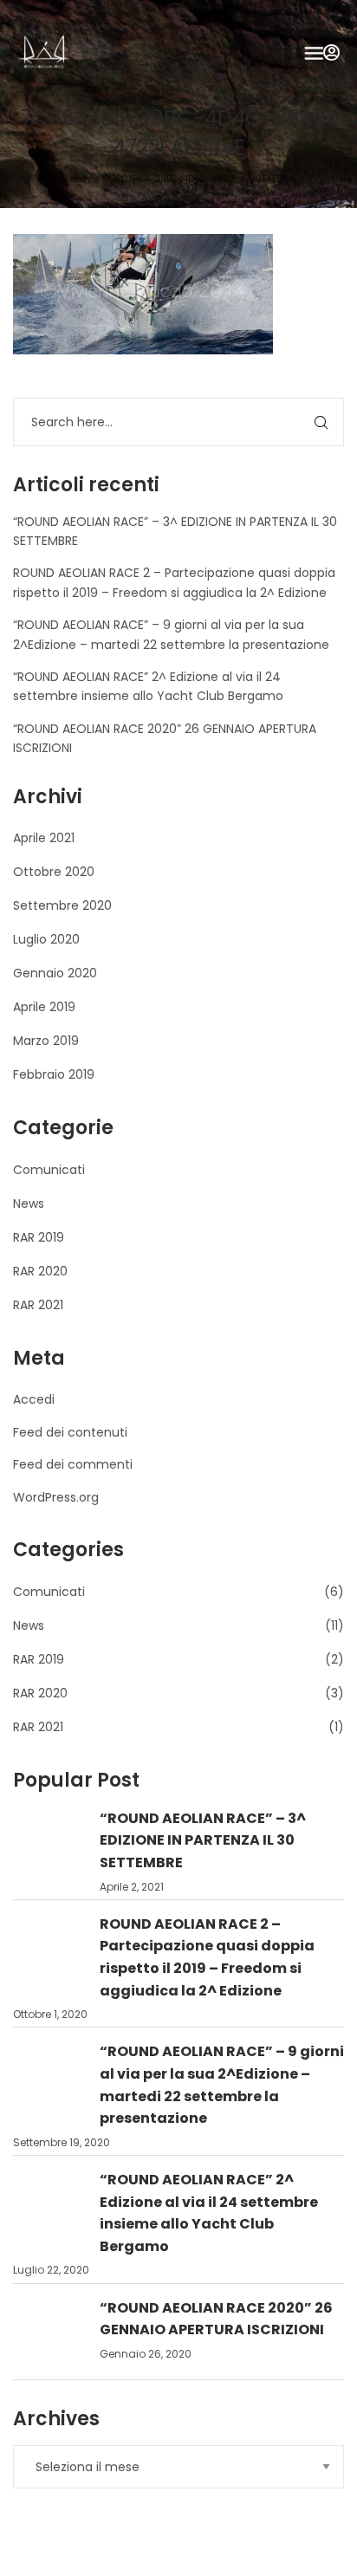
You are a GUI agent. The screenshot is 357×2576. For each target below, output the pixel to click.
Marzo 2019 (46, 1041)
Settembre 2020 (62, 905)
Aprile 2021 (44, 838)
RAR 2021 (38, 1305)
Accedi (34, 1399)
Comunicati (49, 1170)
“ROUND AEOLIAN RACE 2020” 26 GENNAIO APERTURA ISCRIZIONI (216, 2319)
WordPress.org (56, 1497)
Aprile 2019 (44, 1007)
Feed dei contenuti (70, 1432)
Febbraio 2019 (54, 1074)
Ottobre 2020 (54, 872)
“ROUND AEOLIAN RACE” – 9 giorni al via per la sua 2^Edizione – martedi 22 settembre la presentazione (222, 2085)
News (29, 1204)
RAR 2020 (40, 1271)
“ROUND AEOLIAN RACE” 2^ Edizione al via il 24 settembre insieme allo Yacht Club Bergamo (209, 2213)
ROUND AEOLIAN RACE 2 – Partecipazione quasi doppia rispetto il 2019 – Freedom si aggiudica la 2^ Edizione (207, 1957)
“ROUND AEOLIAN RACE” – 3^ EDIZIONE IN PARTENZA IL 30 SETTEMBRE (203, 1840)
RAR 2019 (39, 1237)
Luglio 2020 (46, 939)
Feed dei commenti (73, 1464)
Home (74, 179)
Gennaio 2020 (55, 973)
